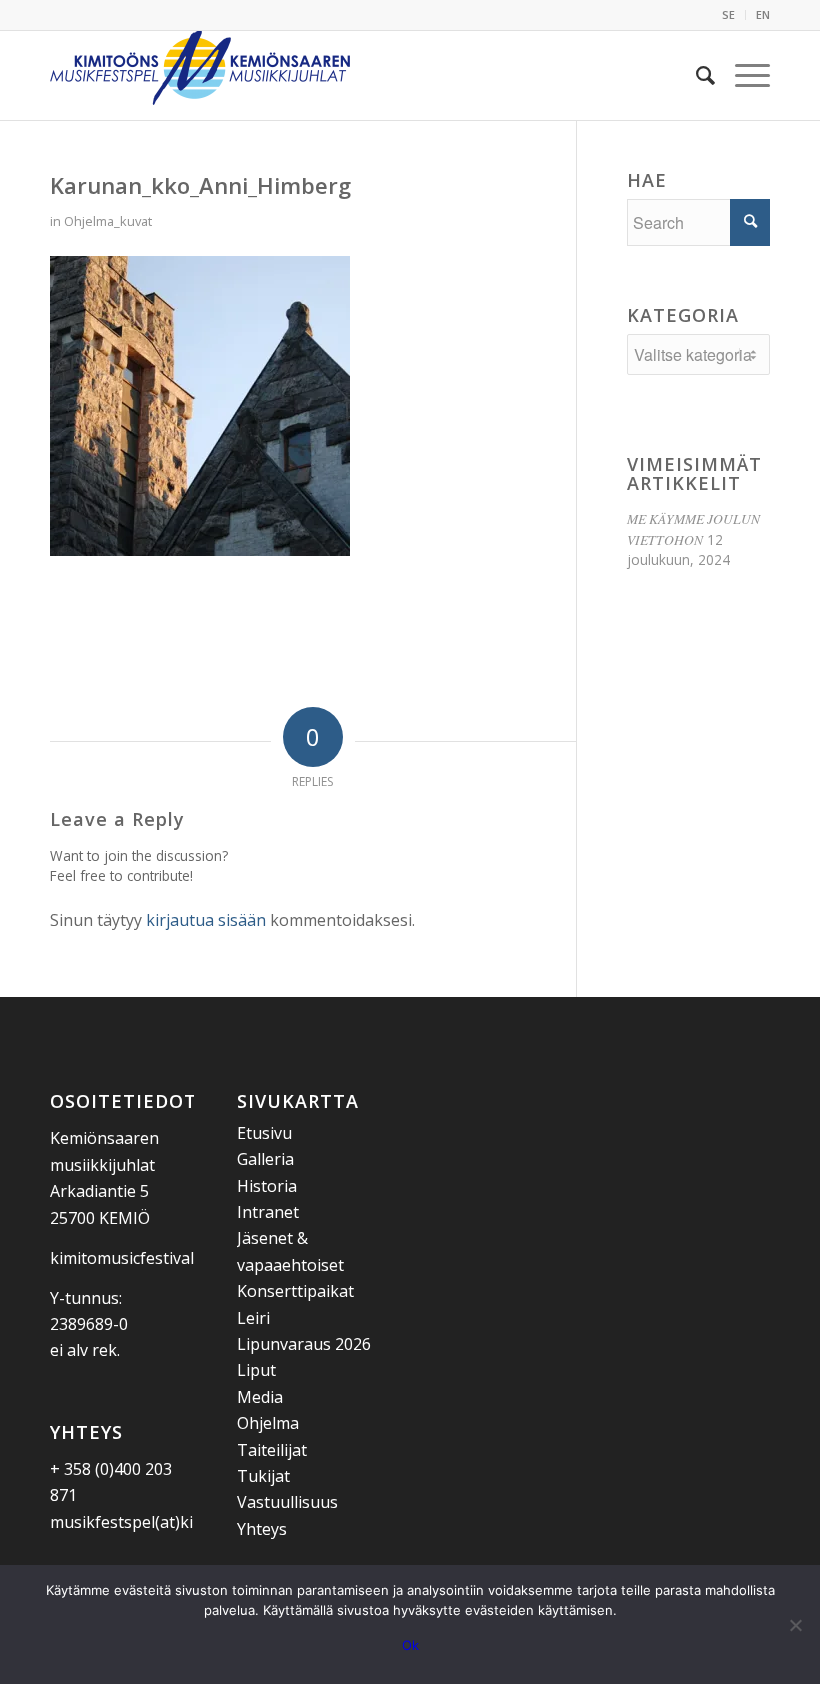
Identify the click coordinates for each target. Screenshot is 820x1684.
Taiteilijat (272, 1450)
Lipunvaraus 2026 (304, 1344)
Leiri (253, 1318)
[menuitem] (729, 15)
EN (763, 14)
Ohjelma (268, 1423)
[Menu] (742, 75)
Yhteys (262, 1529)
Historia (267, 1186)
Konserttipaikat (295, 1291)
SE (728, 14)
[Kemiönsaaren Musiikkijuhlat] (200, 75)
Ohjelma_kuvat (108, 221)
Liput (256, 1370)
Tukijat (263, 1476)
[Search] (695, 75)
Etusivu (264, 1133)
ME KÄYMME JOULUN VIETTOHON (693, 528)
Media (260, 1397)
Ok (410, 1645)
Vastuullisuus (287, 1502)
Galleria (265, 1159)
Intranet (268, 1212)
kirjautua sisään (206, 920)
